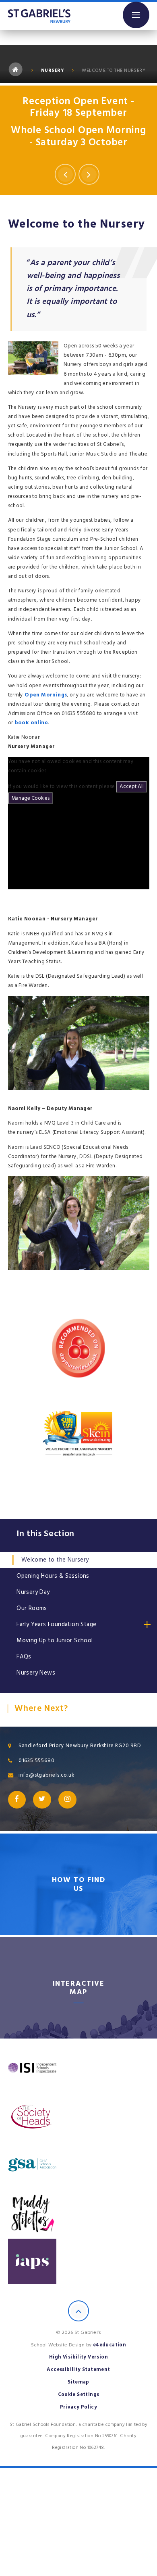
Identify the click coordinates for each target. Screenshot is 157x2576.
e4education (109, 2345)
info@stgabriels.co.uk (46, 1775)
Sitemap (78, 2382)
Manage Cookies (30, 798)
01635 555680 (37, 1761)
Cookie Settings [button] (79, 2395)
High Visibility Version (78, 2357)
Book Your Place (79, 140)
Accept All (132, 786)
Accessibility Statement (78, 2370)
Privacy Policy (79, 2407)
